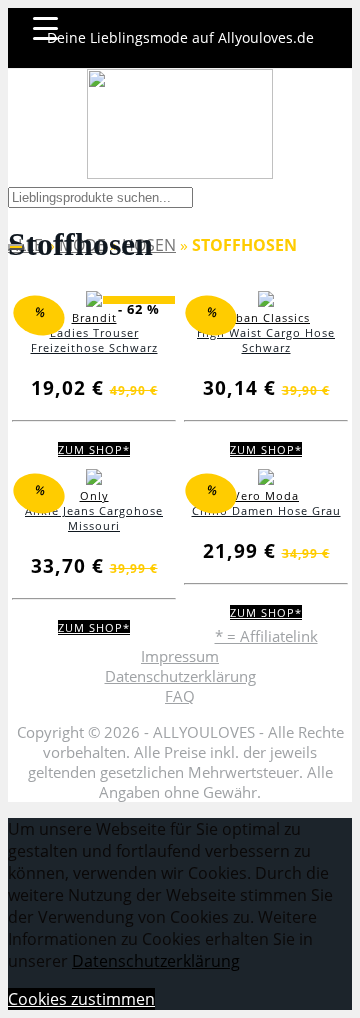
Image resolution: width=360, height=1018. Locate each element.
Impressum (180, 656)
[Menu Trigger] (45, 27)
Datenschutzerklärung (180, 676)
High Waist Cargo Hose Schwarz (266, 340)
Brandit (94, 317)
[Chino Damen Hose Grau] (266, 480)
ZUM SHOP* (94, 449)
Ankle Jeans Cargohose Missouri (94, 518)
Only (94, 495)
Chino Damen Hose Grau (266, 510)
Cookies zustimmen (81, 999)
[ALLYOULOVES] (180, 124)
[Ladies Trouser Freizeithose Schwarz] (94, 302)
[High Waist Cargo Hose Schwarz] (266, 302)
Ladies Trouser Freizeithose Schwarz (94, 340)
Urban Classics (266, 317)
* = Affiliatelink (266, 636)
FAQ (180, 696)
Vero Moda (266, 495)
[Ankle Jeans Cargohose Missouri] (94, 480)
